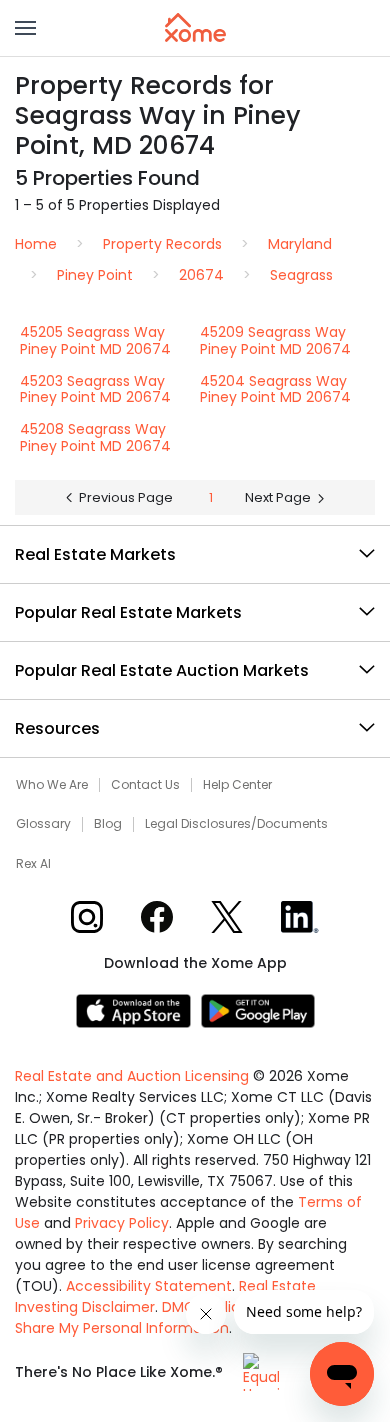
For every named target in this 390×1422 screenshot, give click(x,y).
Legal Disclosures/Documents (236, 824)
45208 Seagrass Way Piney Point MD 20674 (95, 437)
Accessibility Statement (149, 1286)
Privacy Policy (122, 1223)
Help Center (237, 785)
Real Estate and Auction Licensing (132, 1076)
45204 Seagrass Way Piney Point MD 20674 (275, 389)
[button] (25, 28)
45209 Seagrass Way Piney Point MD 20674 (275, 340)
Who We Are (52, 785)
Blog (108, 824)
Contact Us (145, 785)
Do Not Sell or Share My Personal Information (181, 1317)
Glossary (43, 824)
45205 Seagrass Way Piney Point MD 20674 (95, 340)
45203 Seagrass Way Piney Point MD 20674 (95, 389)
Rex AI (33, 864)
